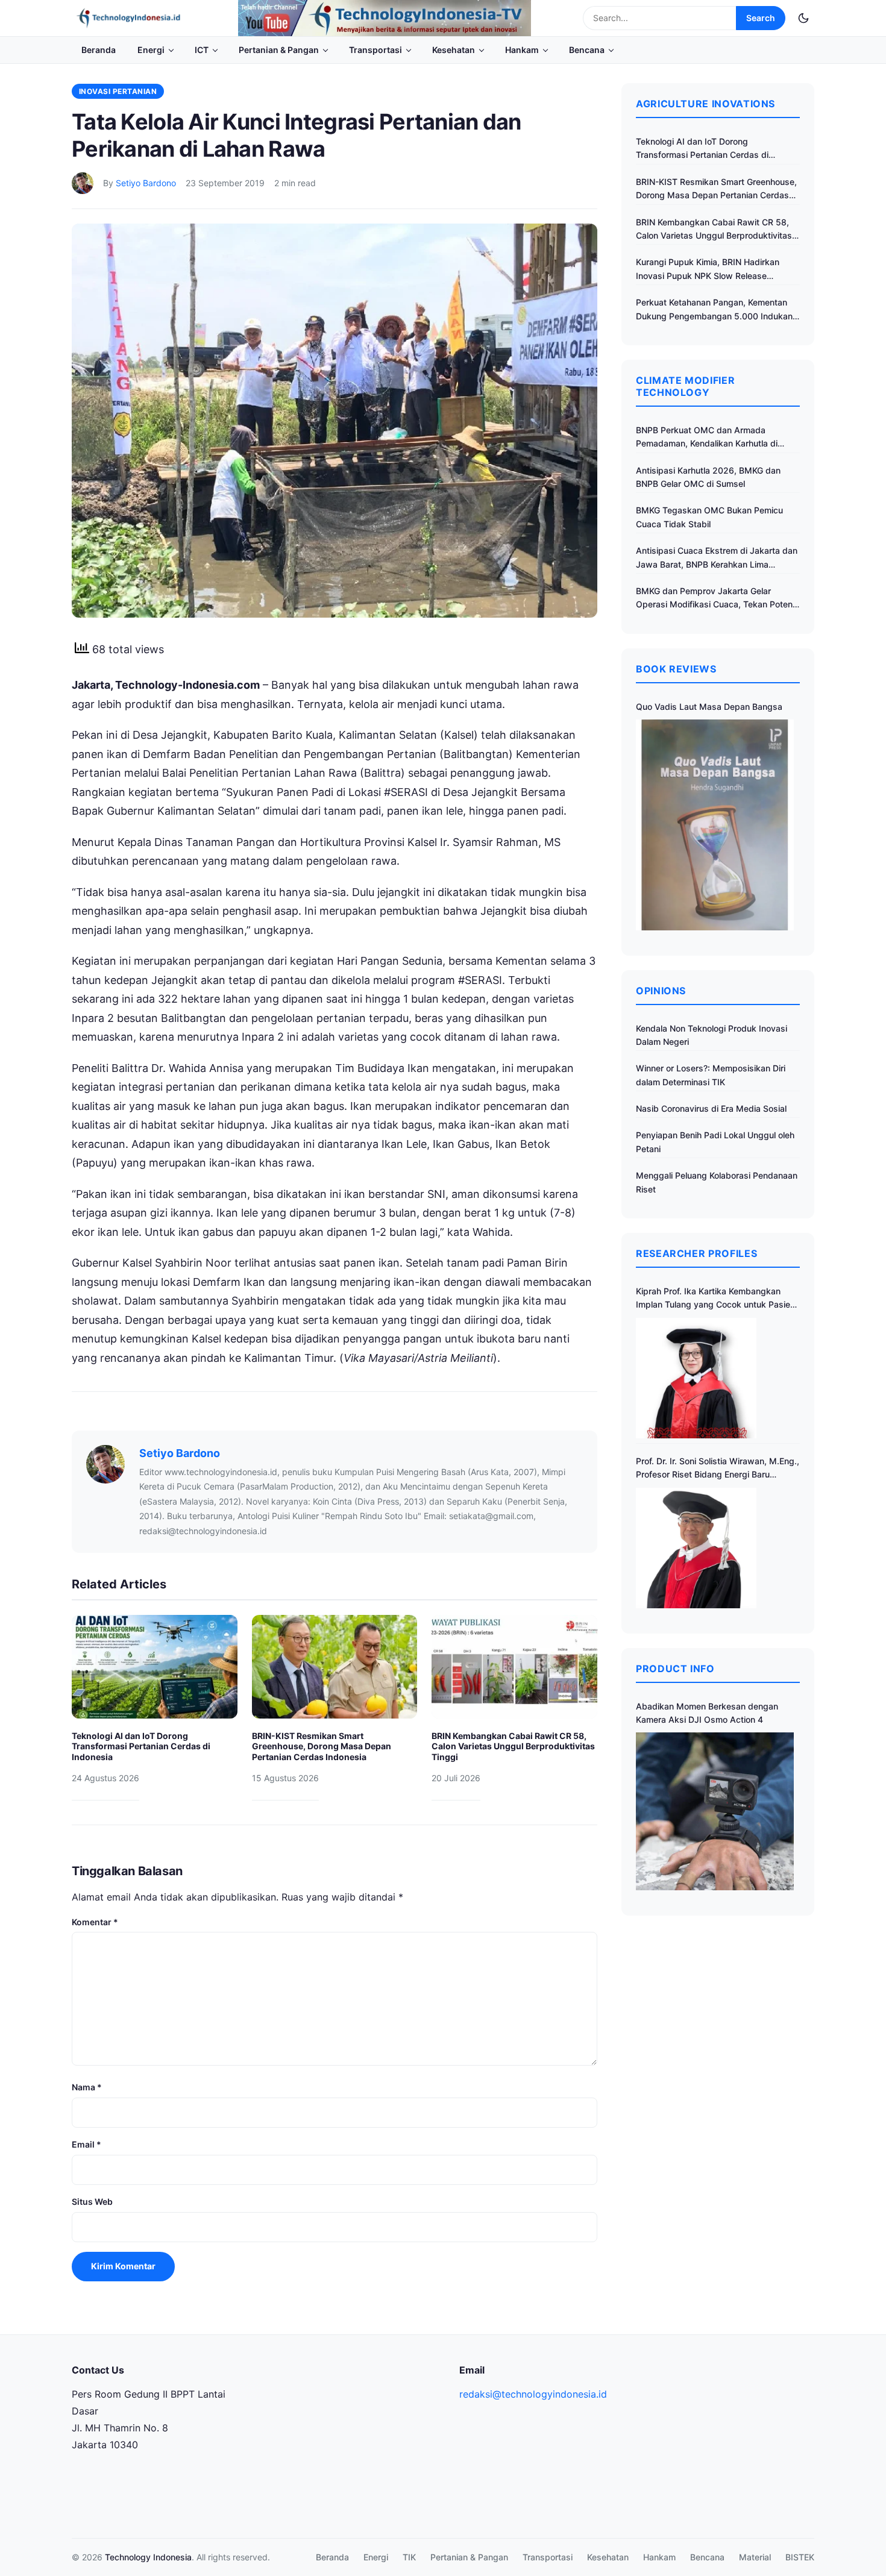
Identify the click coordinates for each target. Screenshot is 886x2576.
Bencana (587, 50)
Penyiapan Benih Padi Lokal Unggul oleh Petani (715, 1142)
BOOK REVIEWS (676, 669)
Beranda (99, 50)
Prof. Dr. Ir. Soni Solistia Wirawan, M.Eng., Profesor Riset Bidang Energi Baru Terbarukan (718, 1469)
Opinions (661, 991)
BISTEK (800, 2557)
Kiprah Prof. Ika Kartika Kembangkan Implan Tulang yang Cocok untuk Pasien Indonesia (715, 1299)
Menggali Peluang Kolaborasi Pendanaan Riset (717, 1182)
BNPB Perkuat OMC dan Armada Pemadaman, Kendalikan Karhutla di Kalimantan (707, 438)
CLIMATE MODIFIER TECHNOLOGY (685, 386)
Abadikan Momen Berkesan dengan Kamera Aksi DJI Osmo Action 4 (707, 1713)
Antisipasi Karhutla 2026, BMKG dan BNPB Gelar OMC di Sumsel (708, 477)
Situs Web (92, 2202)
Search (761, 18)
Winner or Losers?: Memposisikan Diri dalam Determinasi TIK (711, 1075)
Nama (87, 2087)
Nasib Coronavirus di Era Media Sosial (711, 1108)
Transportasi (375, 50)
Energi (151, 50)
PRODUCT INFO (675, 1669)
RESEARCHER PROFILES (696, 1253)
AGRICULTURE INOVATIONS (705, 104)
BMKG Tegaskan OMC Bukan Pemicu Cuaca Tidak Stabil (709, 517)
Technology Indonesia (148, 2557)
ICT (202, 50)
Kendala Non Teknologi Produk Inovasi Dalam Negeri (712, 1035)
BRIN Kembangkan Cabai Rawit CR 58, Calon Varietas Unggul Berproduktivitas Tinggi (513, 1746)
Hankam (522, 50)
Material (755, 2557)
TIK (409, 2557)
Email (86, 2144)
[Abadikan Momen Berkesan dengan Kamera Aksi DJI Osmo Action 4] (715, 1811)
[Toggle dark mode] (803, 18)
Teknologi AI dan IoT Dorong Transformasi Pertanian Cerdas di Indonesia (141, 1746)
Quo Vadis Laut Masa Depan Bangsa (709, 707)
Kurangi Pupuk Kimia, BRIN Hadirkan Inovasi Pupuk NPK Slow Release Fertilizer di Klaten (708, 270)
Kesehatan (454, 50)
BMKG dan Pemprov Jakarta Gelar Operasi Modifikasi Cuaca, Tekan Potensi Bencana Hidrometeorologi (718, 599)
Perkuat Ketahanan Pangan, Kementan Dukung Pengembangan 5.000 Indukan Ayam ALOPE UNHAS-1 (714, 310)
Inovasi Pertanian (118, 91)
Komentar (95, 1922)
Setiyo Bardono (146, 183)
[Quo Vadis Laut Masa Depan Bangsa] (715, 825)
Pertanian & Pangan (279, 50)
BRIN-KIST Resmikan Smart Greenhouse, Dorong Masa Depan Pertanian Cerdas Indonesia (322, 1746)
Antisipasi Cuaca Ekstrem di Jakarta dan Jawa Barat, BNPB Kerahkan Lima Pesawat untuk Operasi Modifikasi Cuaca (717, 558)
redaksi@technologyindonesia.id (533, 2394)
